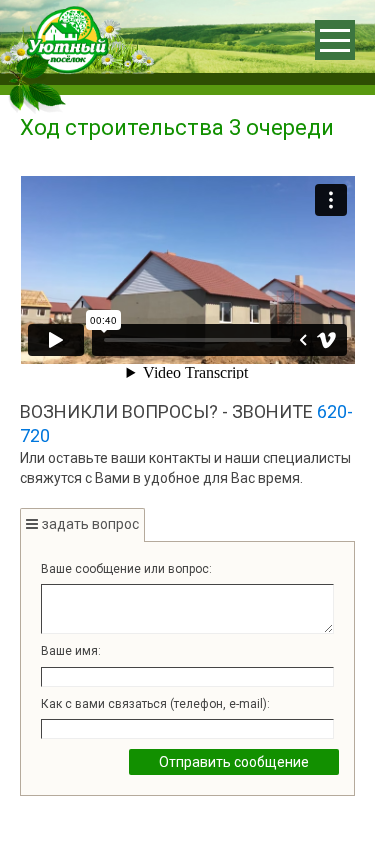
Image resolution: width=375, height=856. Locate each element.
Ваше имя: (71, 651)
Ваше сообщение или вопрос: (126, 569)
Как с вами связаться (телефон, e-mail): (155, 704)
